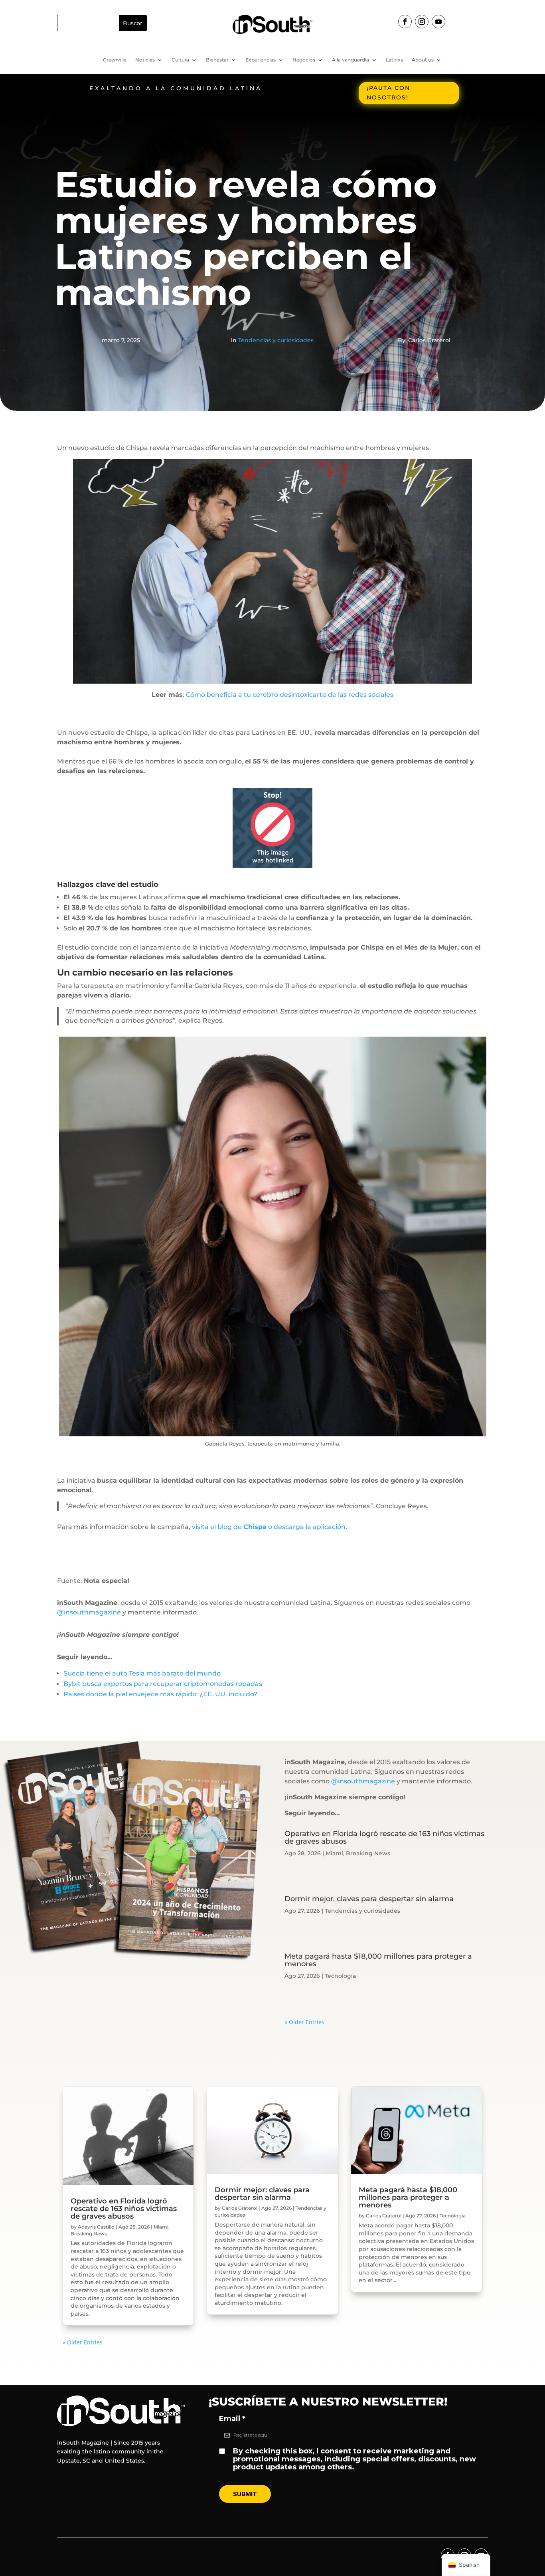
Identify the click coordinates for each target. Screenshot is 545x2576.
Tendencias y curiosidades (276, 340)
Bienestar (217, 60)
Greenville (115, 60)
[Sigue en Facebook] (405, 22)
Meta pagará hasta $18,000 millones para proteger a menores (378, 1960)
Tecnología (340, 1976)
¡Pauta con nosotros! (388, 93)
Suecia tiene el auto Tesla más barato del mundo (142, 1673)
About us (423, 60)
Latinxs (394, 60)
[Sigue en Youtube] (438, 22)
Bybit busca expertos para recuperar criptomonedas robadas (163, 1684)
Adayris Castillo (96, 2227)
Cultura (180, 60)
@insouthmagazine (89, 1612)
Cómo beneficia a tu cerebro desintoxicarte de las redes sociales (290, 695)
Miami (334, 1853)
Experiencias (261, 60)
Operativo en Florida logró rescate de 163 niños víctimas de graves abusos (384, 1837)
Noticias (145, 60)
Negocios (304, 60)
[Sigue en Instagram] (422, 22)
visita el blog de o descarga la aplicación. (270, 1527)
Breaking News (368, 1853)
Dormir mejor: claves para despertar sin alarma (369, 1899)
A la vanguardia (350, 60)
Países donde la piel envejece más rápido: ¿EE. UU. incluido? (160, 1694)
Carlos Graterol (240, 2208)
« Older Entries (304, 2022)
